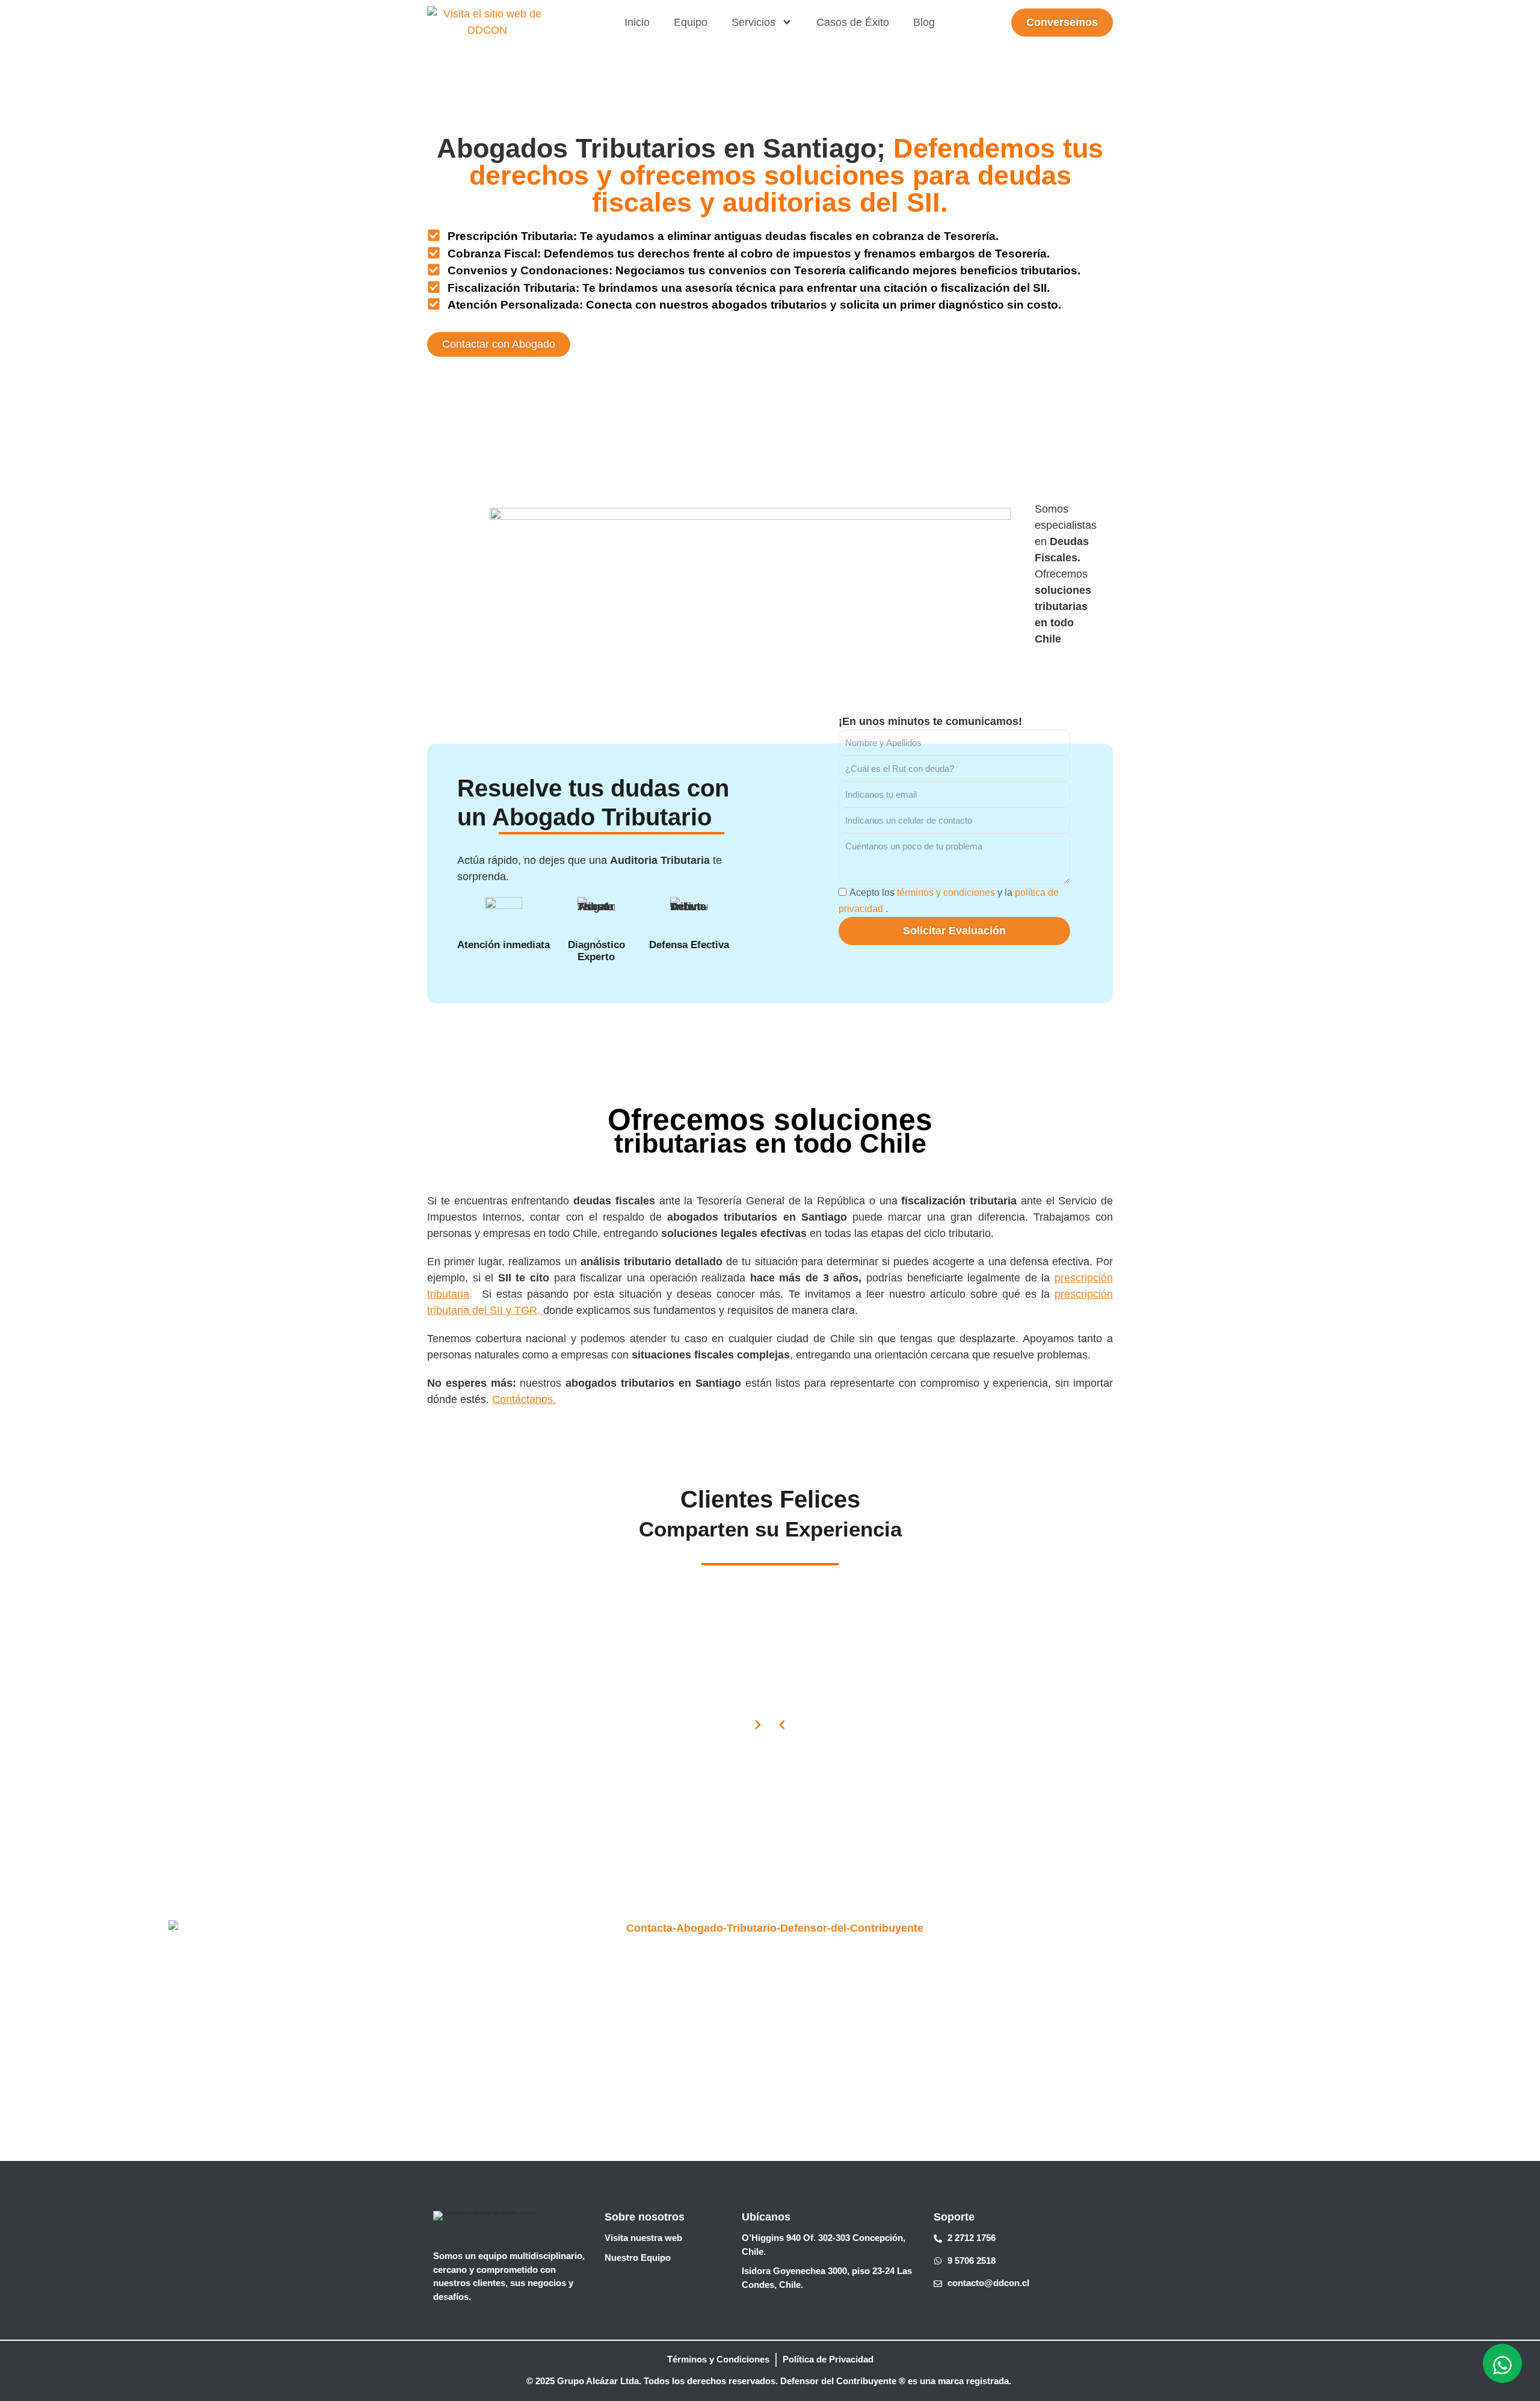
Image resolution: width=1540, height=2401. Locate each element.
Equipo (691, 22)
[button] (782, 1725)
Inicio (637, 22)
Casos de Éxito (853, 22)
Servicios (753, 22)
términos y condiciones (946, 892)
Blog (924, 22)
